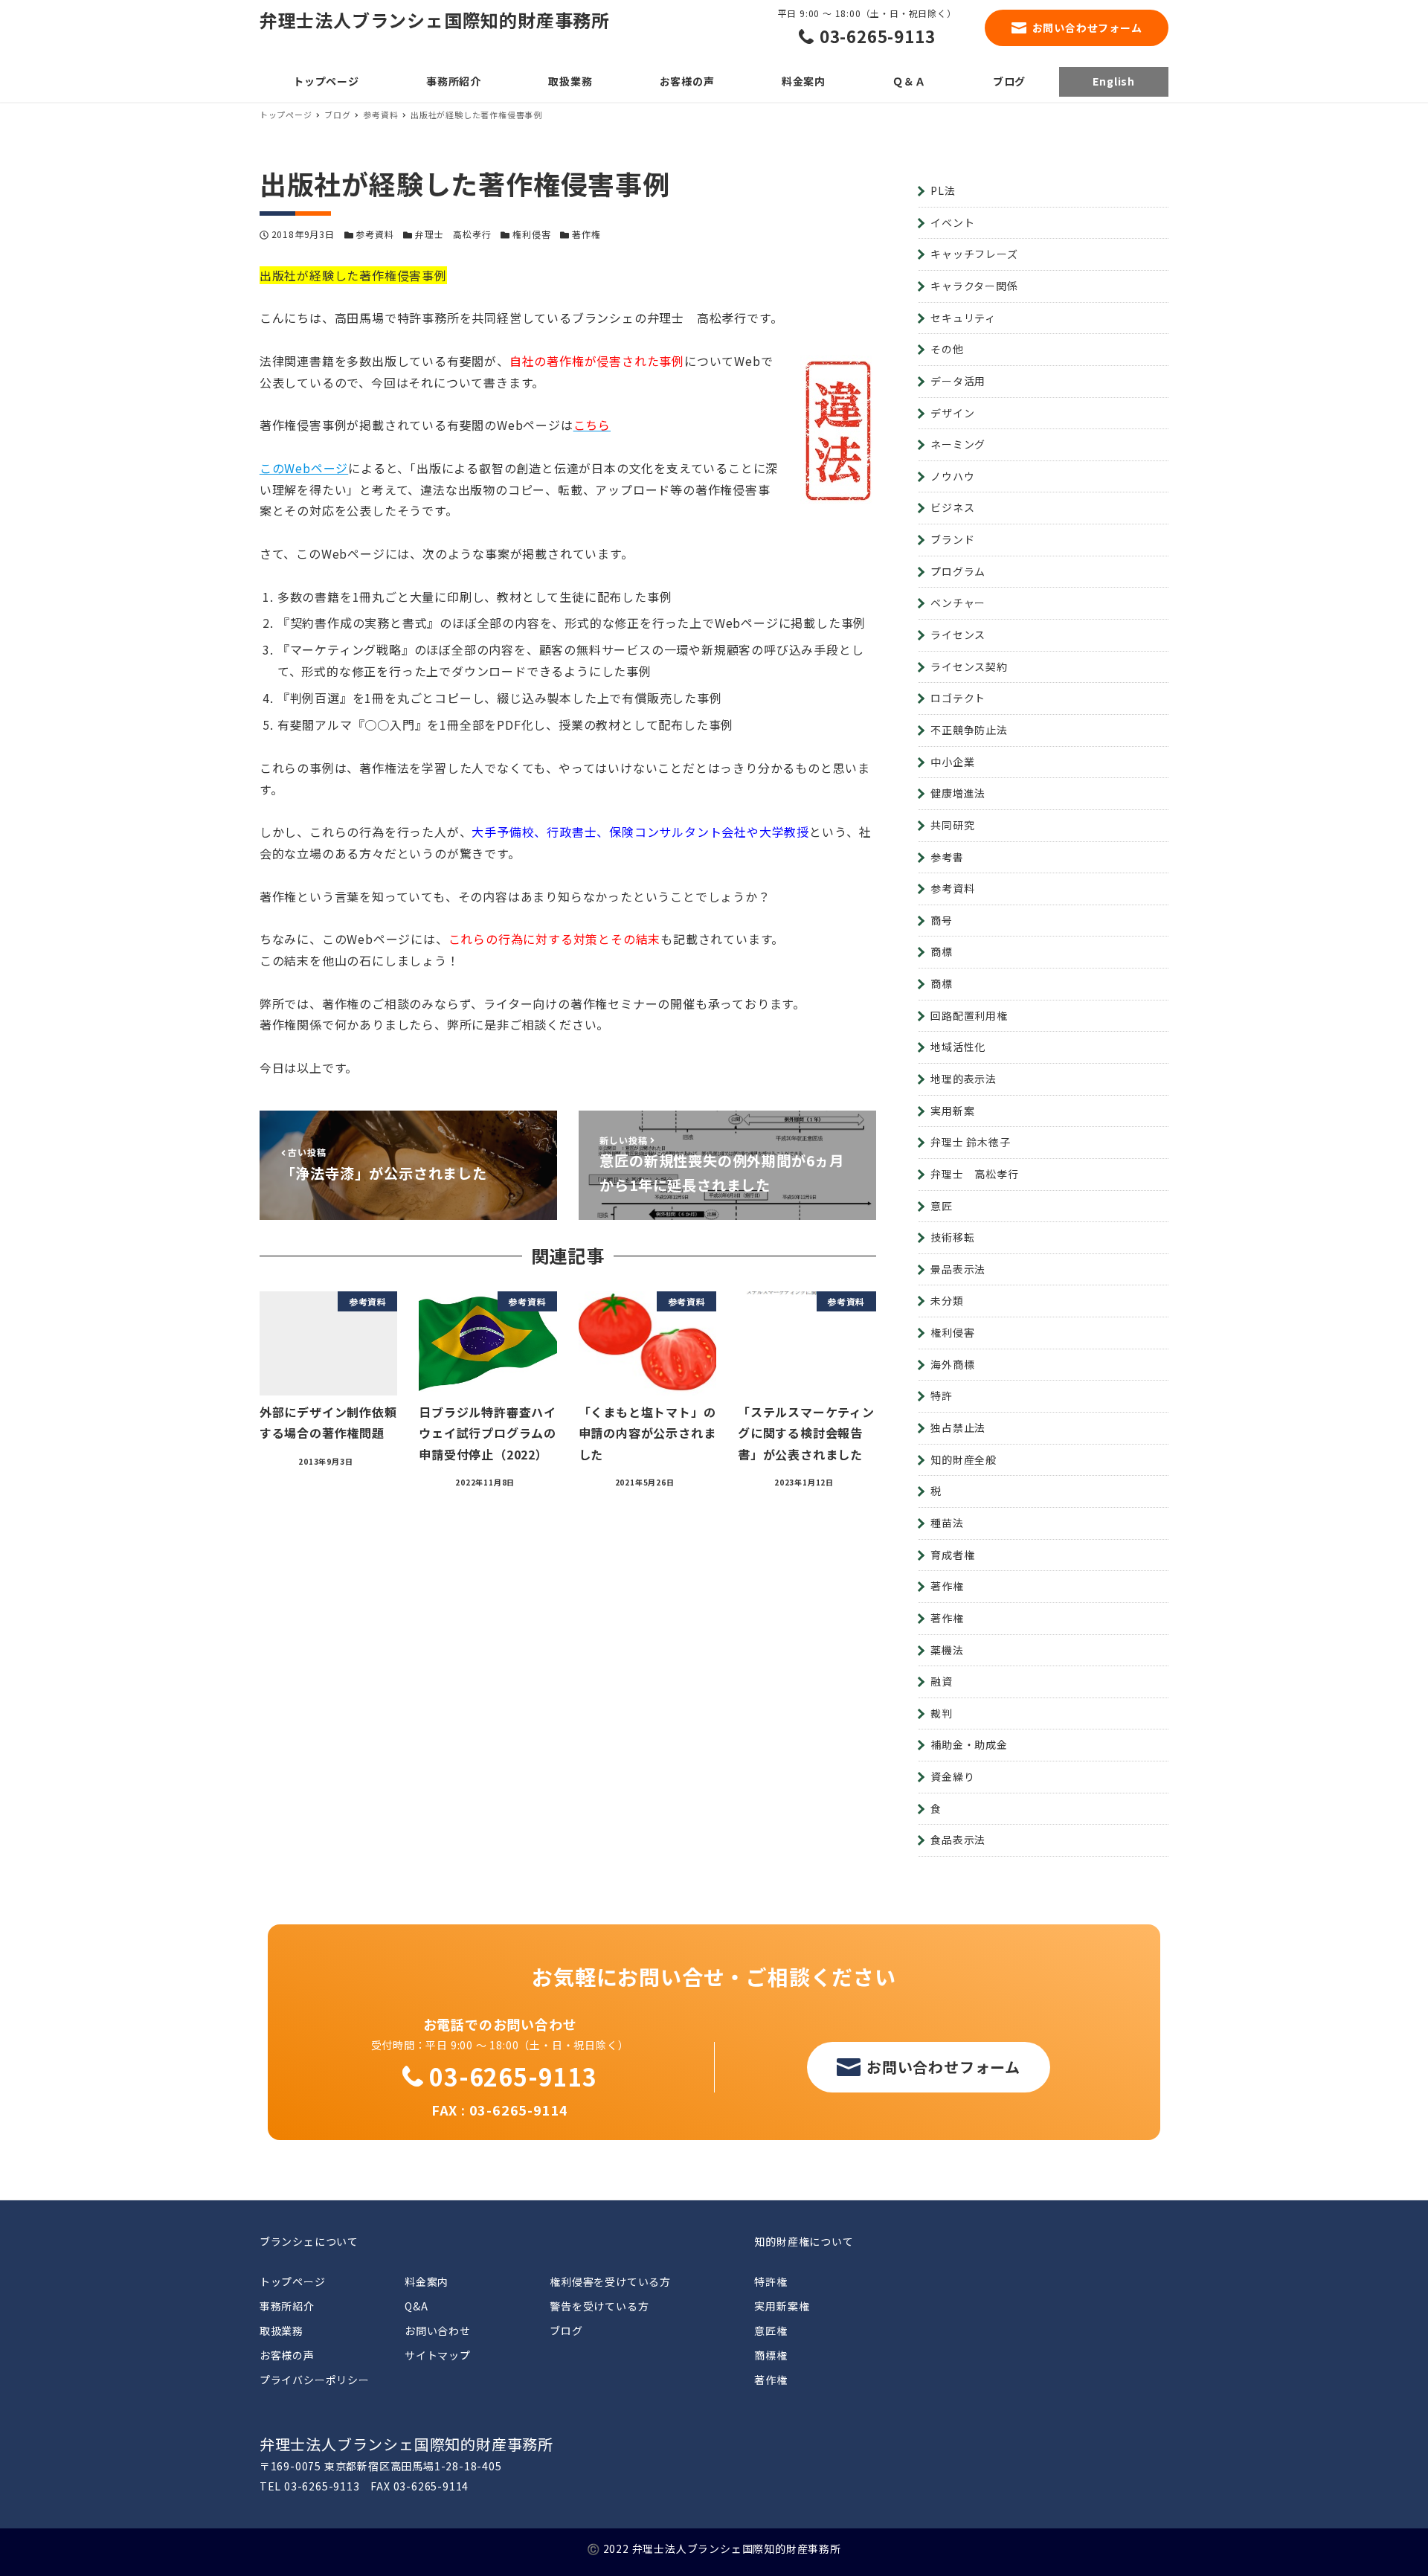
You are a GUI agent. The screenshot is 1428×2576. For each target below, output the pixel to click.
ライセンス (958, 635)
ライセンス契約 (969, 667)
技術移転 (952, 1237)
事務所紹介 (287, 2306)
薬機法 (947, 1650)
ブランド (952, 539)
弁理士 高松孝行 (453, 234)
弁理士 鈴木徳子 (970, 1142)
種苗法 (947, 1523)
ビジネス (952, 507)
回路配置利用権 (969, 1015)
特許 (942, 1395)
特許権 (771, 2281)
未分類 (947, 1300)
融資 (942, 1681)
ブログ (566, 2331)
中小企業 (952, 762)
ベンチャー (958, 603)
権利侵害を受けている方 (610, 2281)
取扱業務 (282, 2331)
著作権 (586, 234)
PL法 (943, 190)
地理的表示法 (964, 1079)
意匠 (942, 1206)
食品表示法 (958, 1840)
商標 (942, 951)
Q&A (416, 2306)
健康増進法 (958, 793)
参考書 (947, 857)
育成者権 (952, 1555)
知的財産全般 (964, 1459)
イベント (952, 222)
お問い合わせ (438, 2331)
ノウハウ (952, 476)
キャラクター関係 (974, 286)
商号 (942, 920)
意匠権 (771, 2331)
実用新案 (952, 1111)
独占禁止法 (958, 1427)
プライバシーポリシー (315, 2380)
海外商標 (952, 1364)
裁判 (942, 1713)
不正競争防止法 (969, 730)
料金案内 (427, 2281)
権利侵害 (531, 234)
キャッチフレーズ (974, 254)
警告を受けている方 (599, 2306)
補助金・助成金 (969, 1744)
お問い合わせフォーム (1087, 28)
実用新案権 (782, 2306)
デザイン (952, 413)
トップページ (293, 2281)
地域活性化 (958, 1047)
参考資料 (374, 234)
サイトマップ (438, 2355)
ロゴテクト (958, 698)
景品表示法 (958, 1269)
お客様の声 (287, 2355)
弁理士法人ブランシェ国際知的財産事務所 (435, 20)
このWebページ (304, 468)
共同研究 (952, 825)
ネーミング (958, 444)
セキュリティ (963, 318)
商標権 (771, 2355)
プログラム (958, 571)
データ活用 (958, 381)
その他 (947, 349)
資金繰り (952, 1776)
